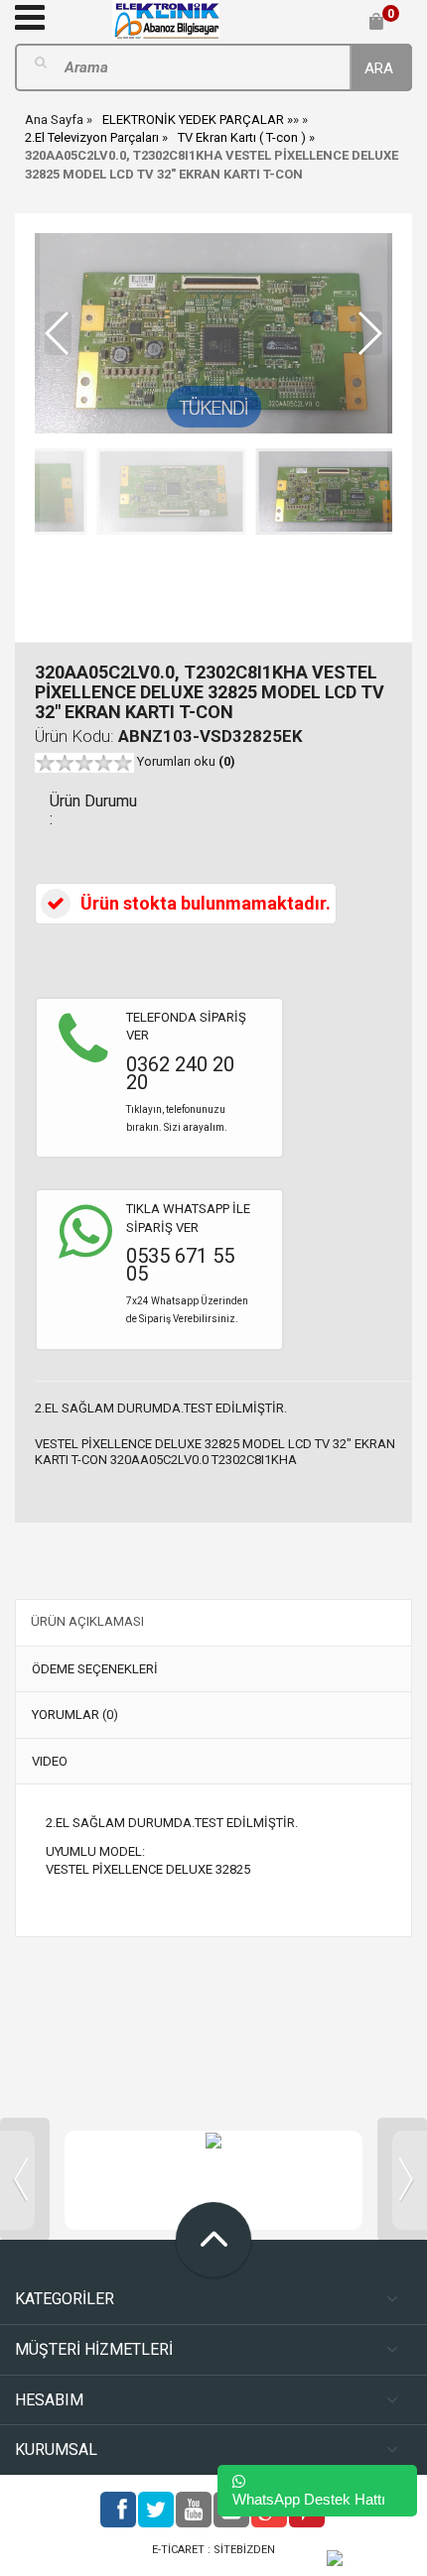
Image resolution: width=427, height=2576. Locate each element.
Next (402, 2179)
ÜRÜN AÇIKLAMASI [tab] (87, 1621)
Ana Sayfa (54, 120)
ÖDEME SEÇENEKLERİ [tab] (95, 1669)
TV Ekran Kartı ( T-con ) (242, 137)
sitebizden (244, 2550)
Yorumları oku (186, 761)
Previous (25, 2179)
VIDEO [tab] (50, 1761)
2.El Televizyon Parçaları (92, 137)
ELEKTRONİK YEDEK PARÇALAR (193, 120)
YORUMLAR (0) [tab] (75, 1715)
